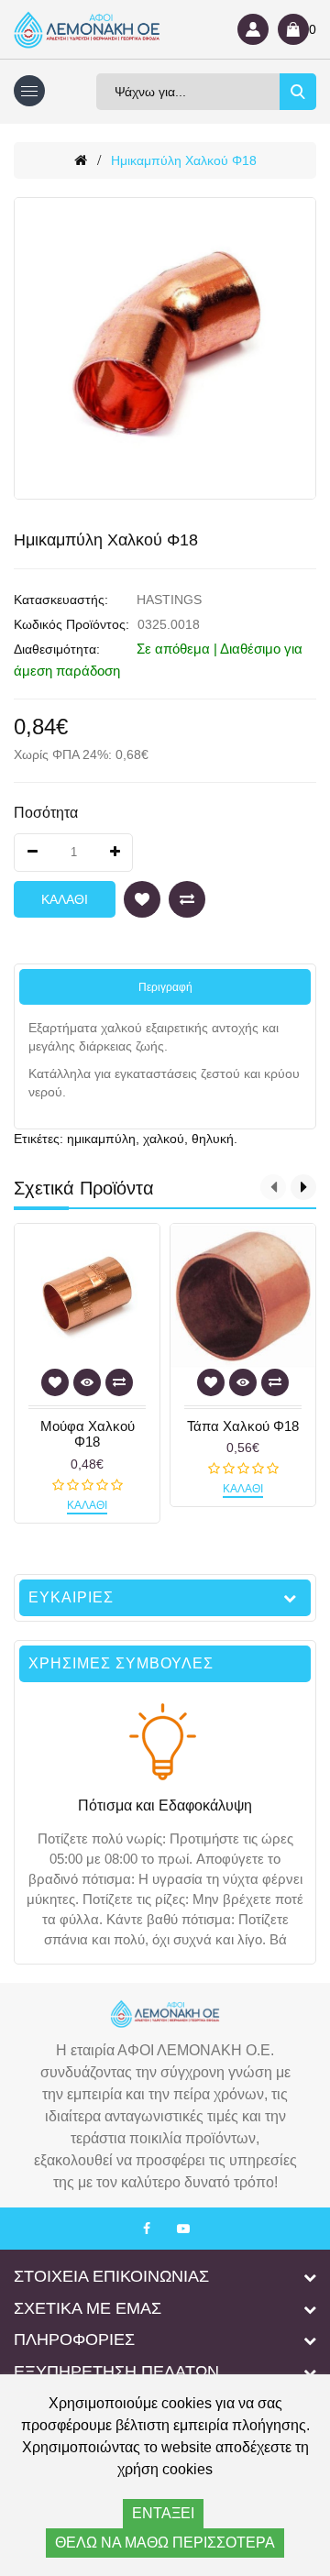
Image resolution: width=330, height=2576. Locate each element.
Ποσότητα (46, 813)
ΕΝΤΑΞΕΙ (163, 2513)
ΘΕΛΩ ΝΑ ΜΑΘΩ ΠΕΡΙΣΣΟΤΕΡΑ (165, 2543)
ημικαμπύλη (101, 1139)
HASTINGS (169, 600)
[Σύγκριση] (187, 899)
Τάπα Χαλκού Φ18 (243, 1426)
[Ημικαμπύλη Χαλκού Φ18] (165, 348)
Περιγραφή (165, 987)
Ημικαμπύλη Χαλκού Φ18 (184, 160)
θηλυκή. (214, 1139)
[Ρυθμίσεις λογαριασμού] (253, 29)
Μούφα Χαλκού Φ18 (88, 1434)
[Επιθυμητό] (142, 899)
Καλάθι (65, 899)
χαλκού (164, 1139)
